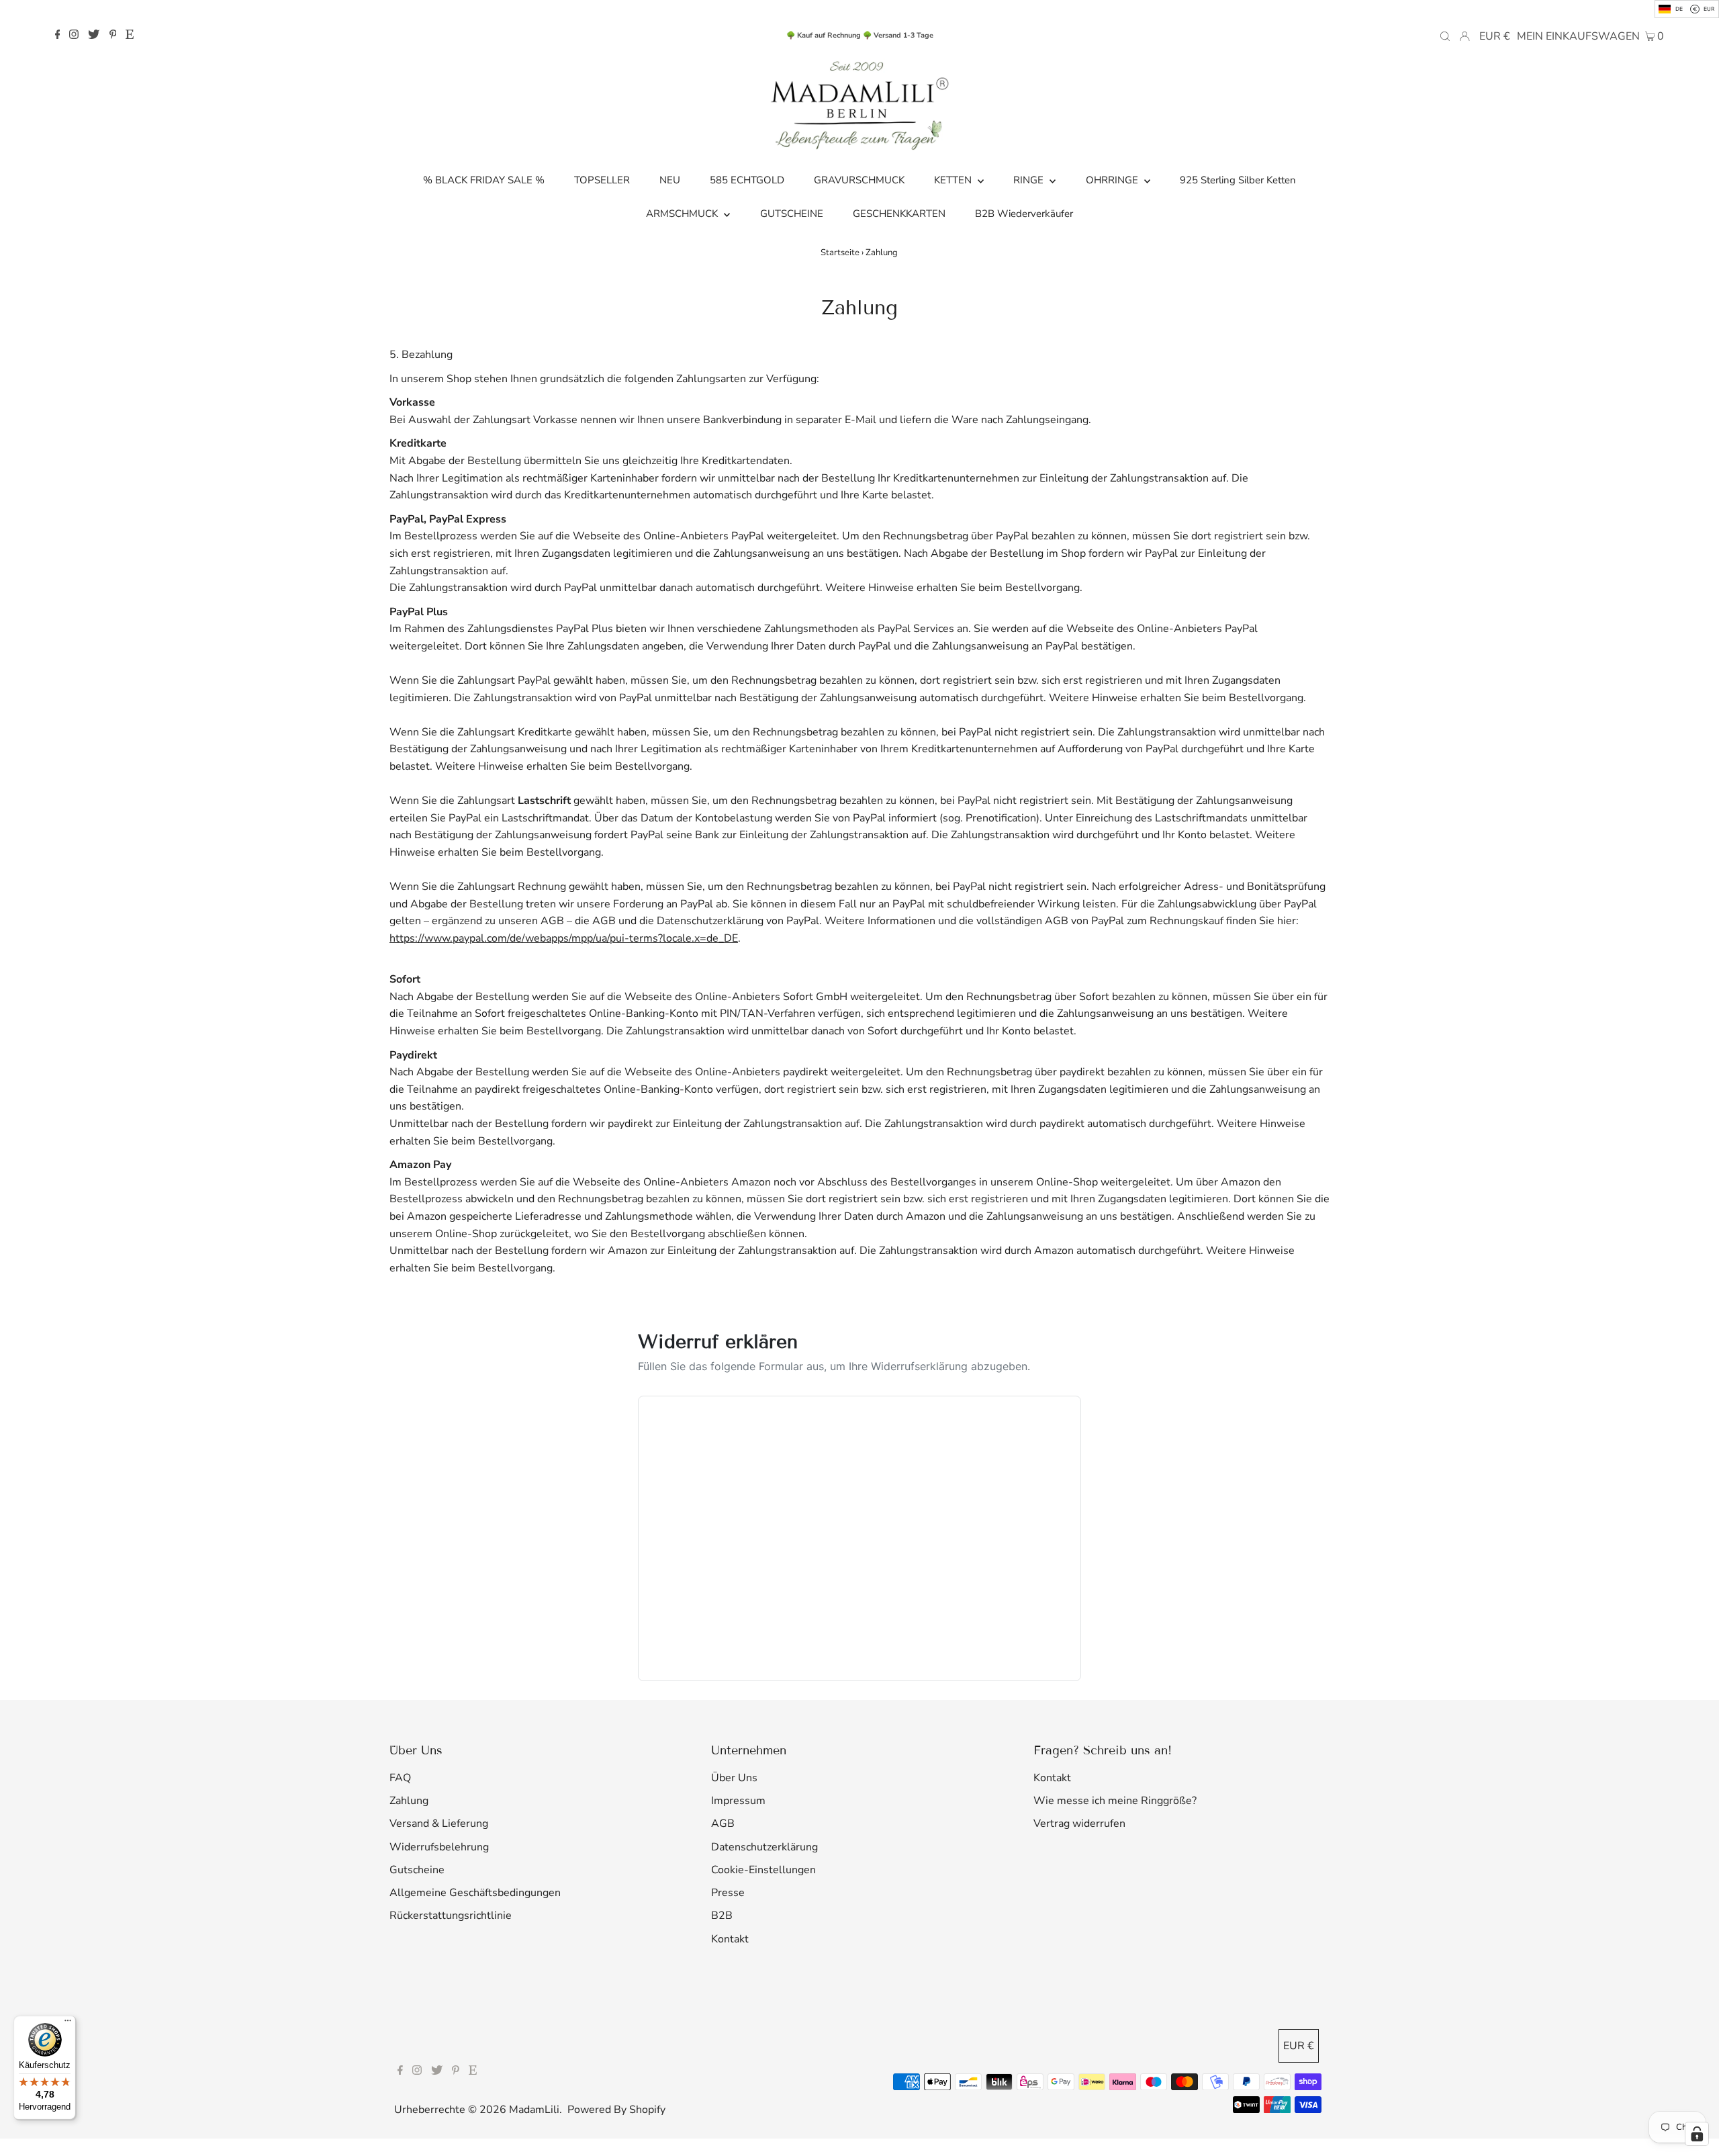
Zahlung (409, 1801)
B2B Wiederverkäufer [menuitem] (1024, 214)
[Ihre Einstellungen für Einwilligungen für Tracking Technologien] (1697, 2134)
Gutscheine (417, 1870)
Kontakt (730, 1939)
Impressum (738, 1801)
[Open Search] (1445, 36)
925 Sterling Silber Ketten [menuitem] (1238, 180)
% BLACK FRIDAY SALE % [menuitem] (484, 180)
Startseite (840, 253)
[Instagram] (74, 36)
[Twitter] (94, 36)
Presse (728, 1893)
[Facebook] (58, 36)
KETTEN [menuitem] (954, 180)
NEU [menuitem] (670, 180)
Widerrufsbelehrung (439, 1847)
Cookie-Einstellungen (763, 1870)
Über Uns (734, 1778)
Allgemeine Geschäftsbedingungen (475, 1893)
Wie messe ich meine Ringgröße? (1115, 1801)
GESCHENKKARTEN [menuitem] (899, 214)
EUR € (1495, 36)
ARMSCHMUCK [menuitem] (683, 214)
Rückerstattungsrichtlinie (451, 1916)
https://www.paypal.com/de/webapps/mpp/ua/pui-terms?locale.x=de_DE (564, 938)
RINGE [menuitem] (1030, 180)
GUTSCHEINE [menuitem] (792, 214)
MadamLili (534, 2110)
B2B (722, 1916)
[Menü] (68, 2024)
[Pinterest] (113, 36)
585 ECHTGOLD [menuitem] (747, 180)
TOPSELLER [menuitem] (602, 180)
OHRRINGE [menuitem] (1113, 180)
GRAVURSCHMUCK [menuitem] (859, 180)
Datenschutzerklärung (764, 1847)
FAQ (400, 1778)
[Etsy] (130, 36)
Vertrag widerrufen (1079, 1824)
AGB (723, 1824)
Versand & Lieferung (439, 1824)
